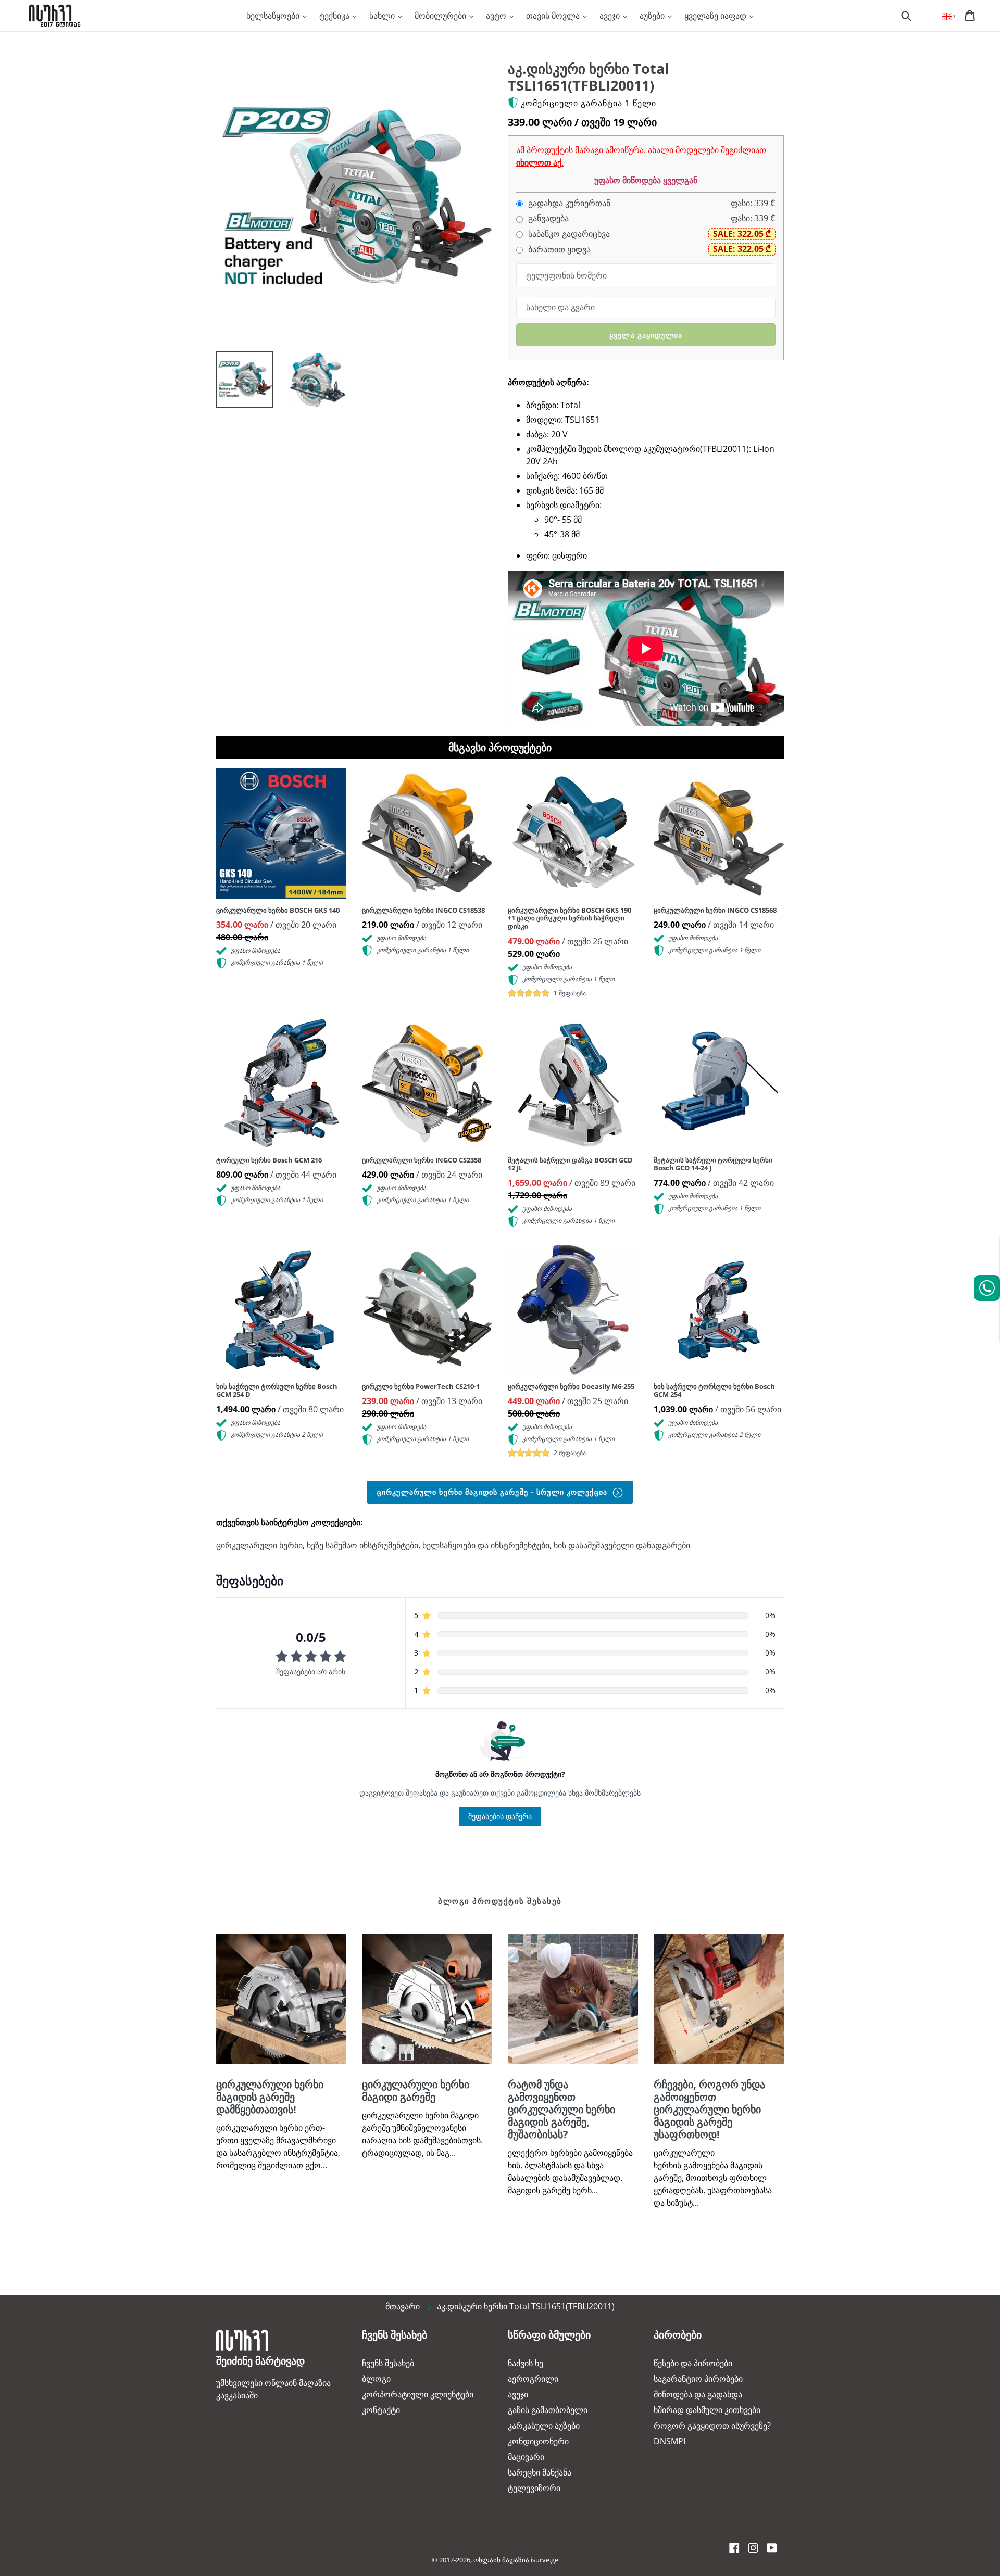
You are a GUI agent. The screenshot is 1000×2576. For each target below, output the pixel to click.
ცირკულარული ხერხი (259, 1545)
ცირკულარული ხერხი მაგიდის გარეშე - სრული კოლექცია (493, 1492)
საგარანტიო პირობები (698, 2379)
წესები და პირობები (693, 2363)
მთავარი (403, 2306)
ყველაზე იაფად (716, 16)
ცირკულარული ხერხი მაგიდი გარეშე (416, 2091)
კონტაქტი (381, 2410)
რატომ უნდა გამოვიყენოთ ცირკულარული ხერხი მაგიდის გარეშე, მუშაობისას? (561, 2109)
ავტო (497, 16)
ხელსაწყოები (274, 16)
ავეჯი (611, 16)
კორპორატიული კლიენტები (418, 2394)
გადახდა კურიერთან (568, 203)
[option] (237, 382)
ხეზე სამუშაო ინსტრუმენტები (362, 1545)
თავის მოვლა (554, 16)
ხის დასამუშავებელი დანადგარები (622, 1545)
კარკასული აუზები (544, 2426)
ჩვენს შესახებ (388, 2363)
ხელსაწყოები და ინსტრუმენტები (486, 1545)
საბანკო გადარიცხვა (568, 234)
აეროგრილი (533, 2379)
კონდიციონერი (538, 2441)
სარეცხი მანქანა (540, 2472)
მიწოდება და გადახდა (698, 2394)
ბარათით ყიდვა (558, 250)
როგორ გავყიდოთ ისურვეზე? (712, 2426)
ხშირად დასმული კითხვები (707, 2410)
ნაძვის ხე (526, 2363)
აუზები (653, 16)
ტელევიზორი (534, 2488)
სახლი (383, 16)
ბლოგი (376, 2379)
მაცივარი (526, 2457)
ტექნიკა (335, 16)
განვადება (547, 218)
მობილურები (441, 16)
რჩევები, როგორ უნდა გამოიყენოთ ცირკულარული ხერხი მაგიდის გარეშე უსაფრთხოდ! (709, 2109)
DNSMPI (670, 2441)
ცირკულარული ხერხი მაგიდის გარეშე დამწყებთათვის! (270, 2097)
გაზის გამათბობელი (548, 2410)
